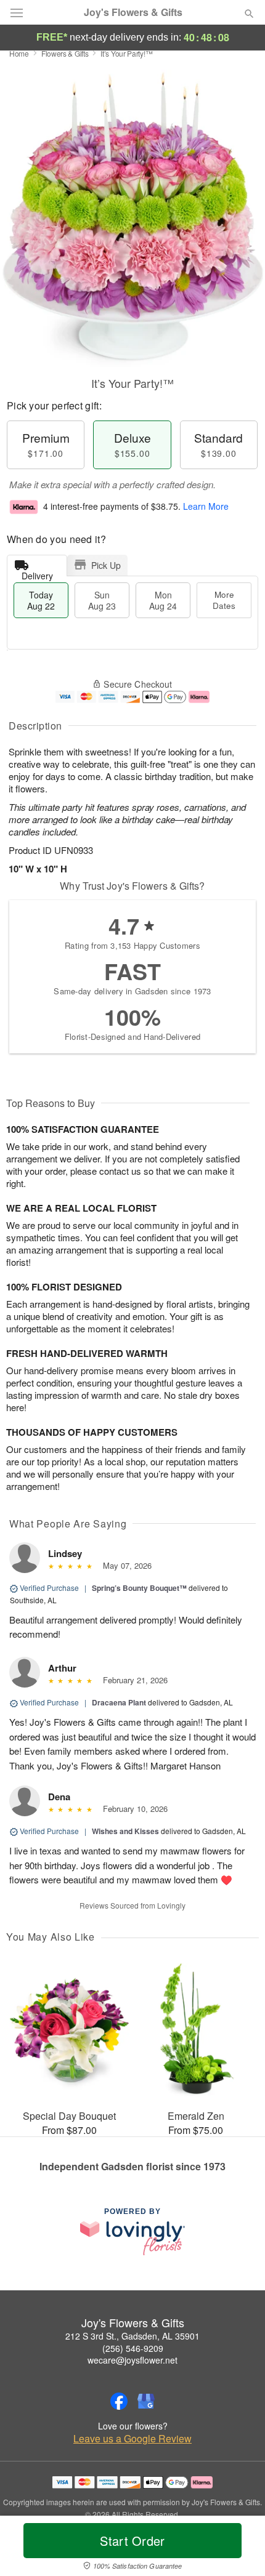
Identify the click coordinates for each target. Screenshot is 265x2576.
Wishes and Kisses (125, 1831)
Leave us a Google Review (132, 2439)
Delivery (37, 573)
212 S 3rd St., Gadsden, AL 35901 (132, 2336)
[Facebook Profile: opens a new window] (119, 2401)
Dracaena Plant (119, 1702)
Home (19, 53)
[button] (239, 2548)
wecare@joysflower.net (132, 2360)
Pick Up (106, 565)
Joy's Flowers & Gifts (133, 12)
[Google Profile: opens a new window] (146, 2401)
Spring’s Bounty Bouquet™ (139, 1588)
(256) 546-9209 (133, 2348)
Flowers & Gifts (65, 53)
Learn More (206, 506)
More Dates (224, 600)
